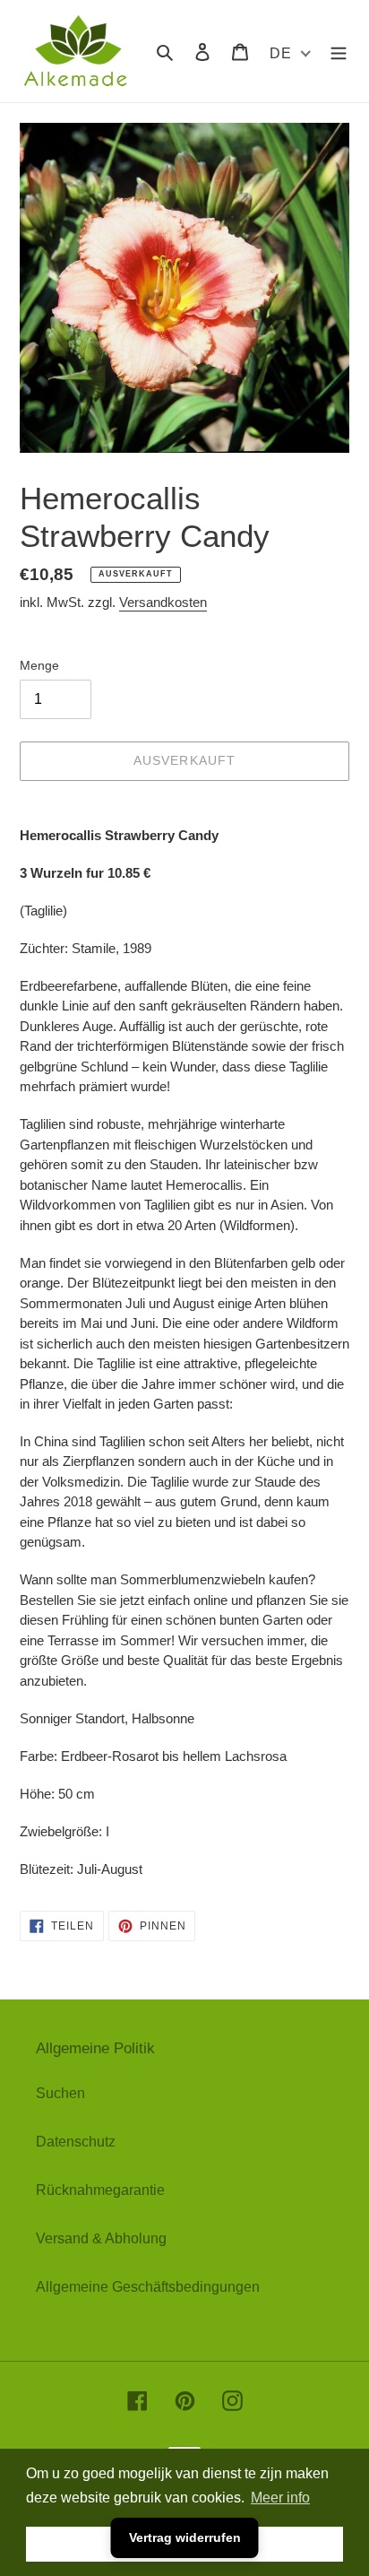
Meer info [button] (280, 2498)
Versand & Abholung (101, 2238)
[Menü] (339, 51)
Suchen (60, 2093)
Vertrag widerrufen (185, 2537)
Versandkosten (163, 602)
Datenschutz (76, 2142)
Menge (39, 665)
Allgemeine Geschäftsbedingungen (148, 2287)
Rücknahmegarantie (100, 2190)
